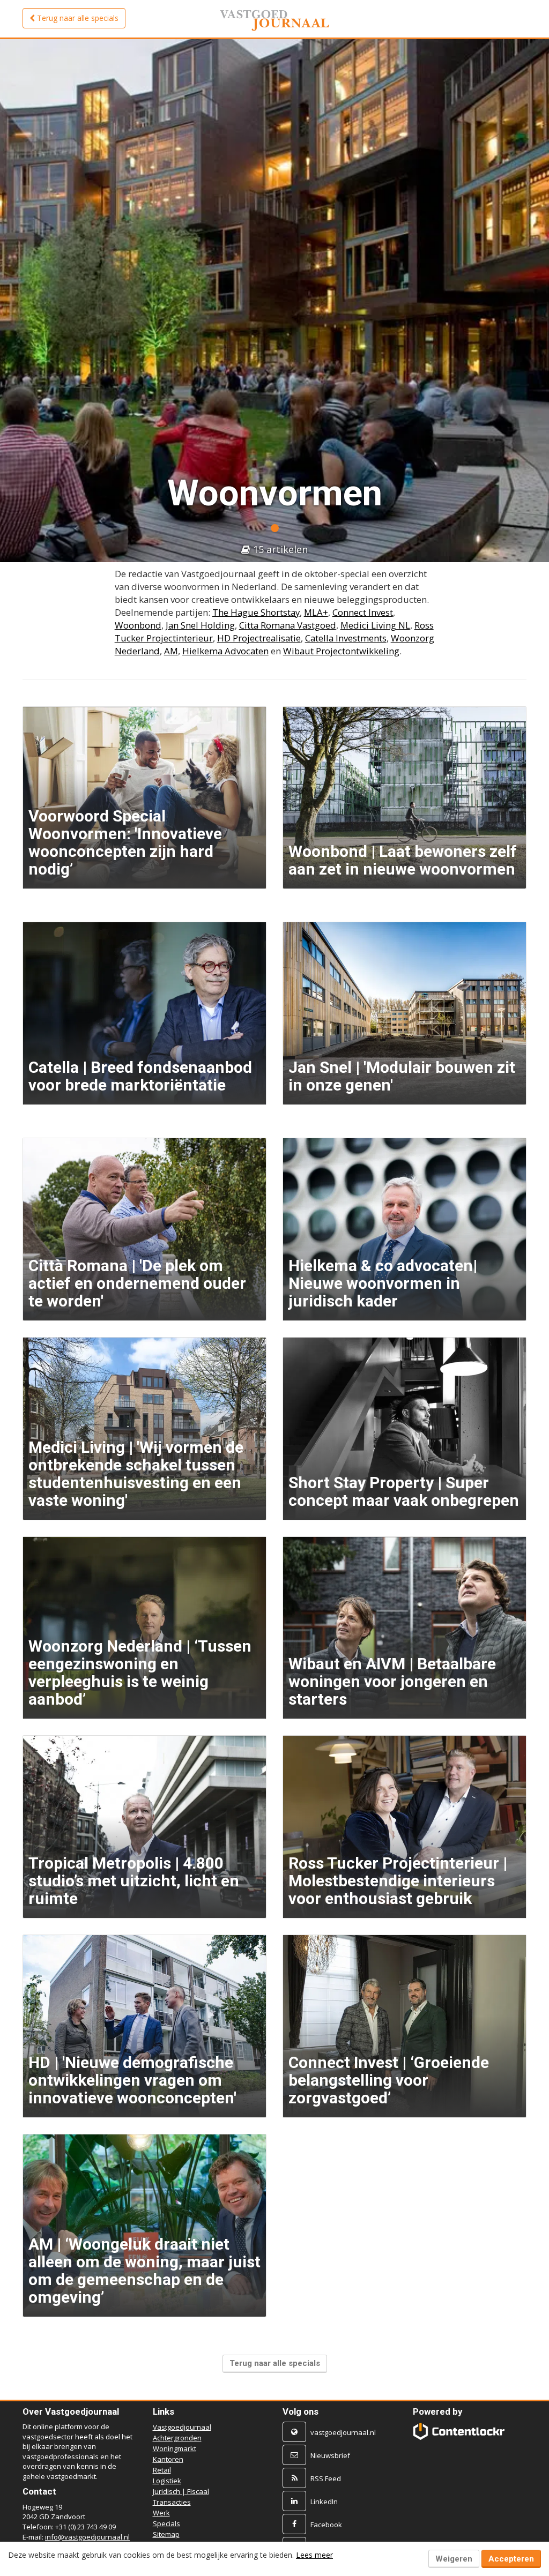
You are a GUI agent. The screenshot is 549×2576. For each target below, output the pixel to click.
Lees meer (314, 2555)
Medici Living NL (375, 625)
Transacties (172, 2502)
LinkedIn (324, 2502)
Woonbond (138, 625)
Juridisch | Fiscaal (181, 2491)
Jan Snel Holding (200, 625)
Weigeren (454, 2559)
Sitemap (166, 2534)
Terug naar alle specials (275, 2363)
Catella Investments (346, 638)
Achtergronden (177, 2438)
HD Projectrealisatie (259, 638)
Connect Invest (363, 612)
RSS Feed (326, 2478)
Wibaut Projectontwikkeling (341, 651)
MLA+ (316, 612)
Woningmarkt (175, 2448)
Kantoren (168, 2459)
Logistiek (167, 2481)
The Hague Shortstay (256, 612)
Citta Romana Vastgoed (288, 625)
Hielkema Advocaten (225, 651)
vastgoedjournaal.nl (343, 2432)
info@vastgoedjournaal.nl (87, 2537)
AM (171, 651)
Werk (161, 2513)
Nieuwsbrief (330, 2455)
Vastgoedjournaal (182, 2427)
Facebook (326, 2525)
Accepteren (511, 2559)
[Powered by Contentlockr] (459, 2431)
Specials (166, 2523)
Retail (162, 2470)
